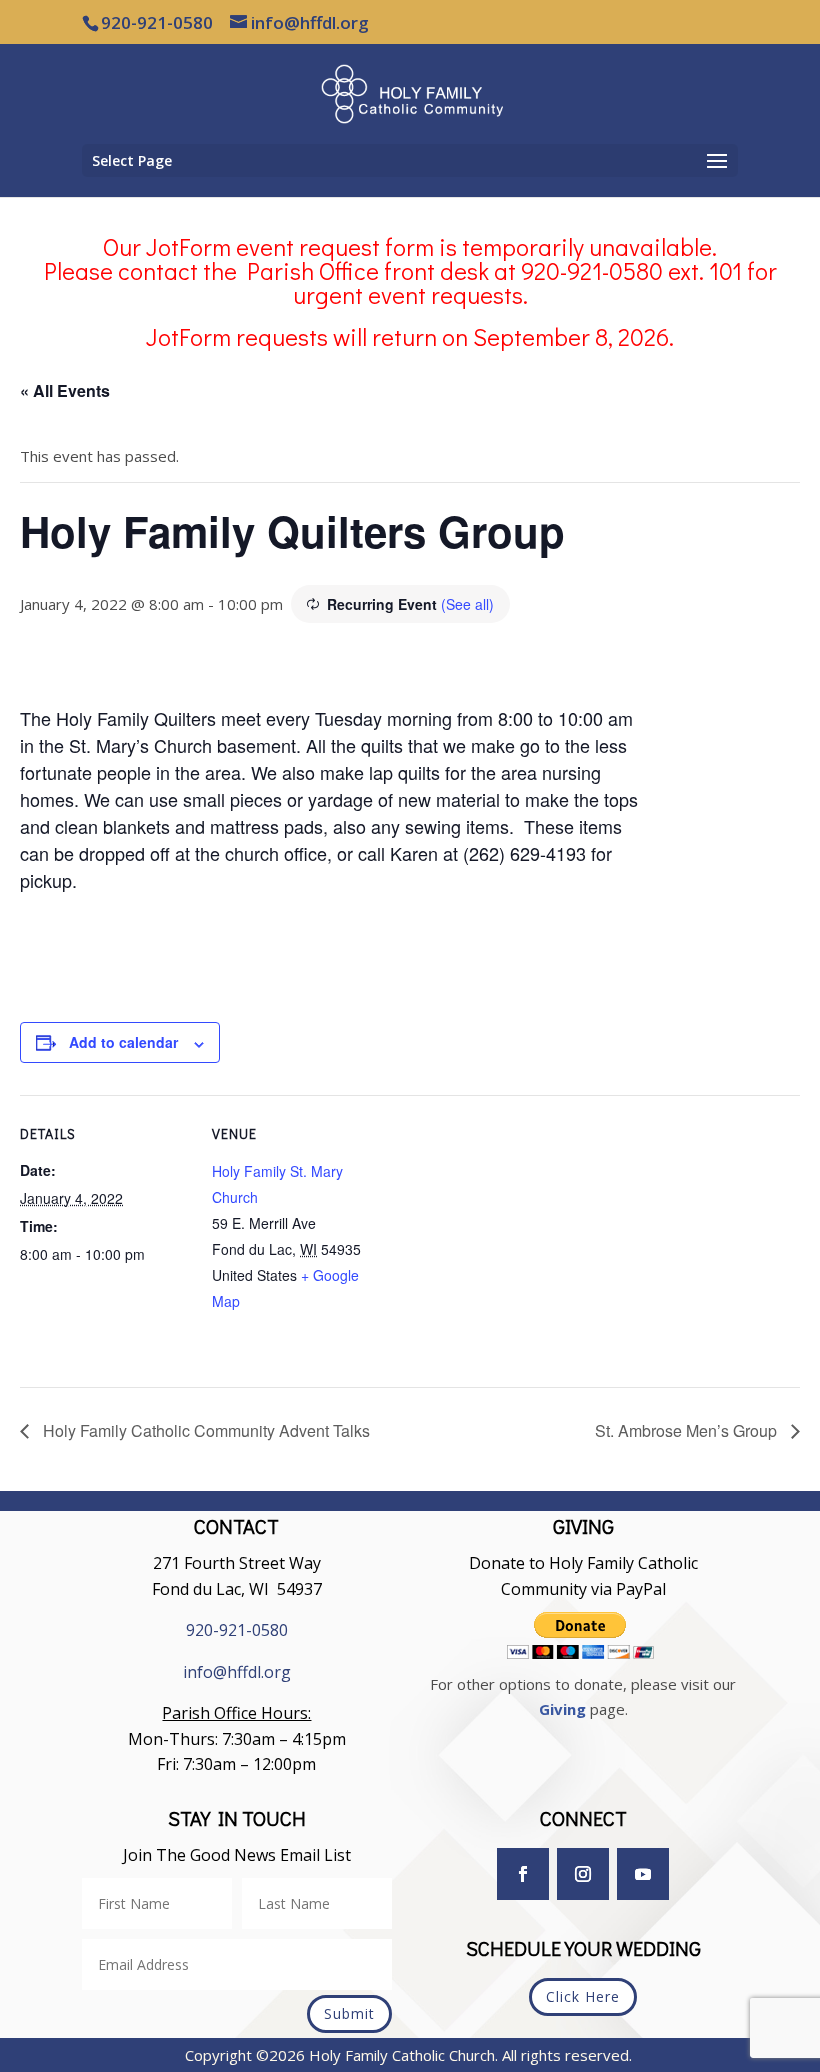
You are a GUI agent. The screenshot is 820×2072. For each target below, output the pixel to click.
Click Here (583, 1996)
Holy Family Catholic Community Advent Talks (204, 1430)
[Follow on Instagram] (583, 1874)
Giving (562, 1709)
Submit (349, 2013)
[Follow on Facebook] (523, 1874)
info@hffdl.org (237, 1672)
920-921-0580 (237, 1630)
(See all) (467, 604)
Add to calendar (123, 1042)
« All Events (65, 390)
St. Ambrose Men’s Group (688, 1430)
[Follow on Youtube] (643, 1874)
